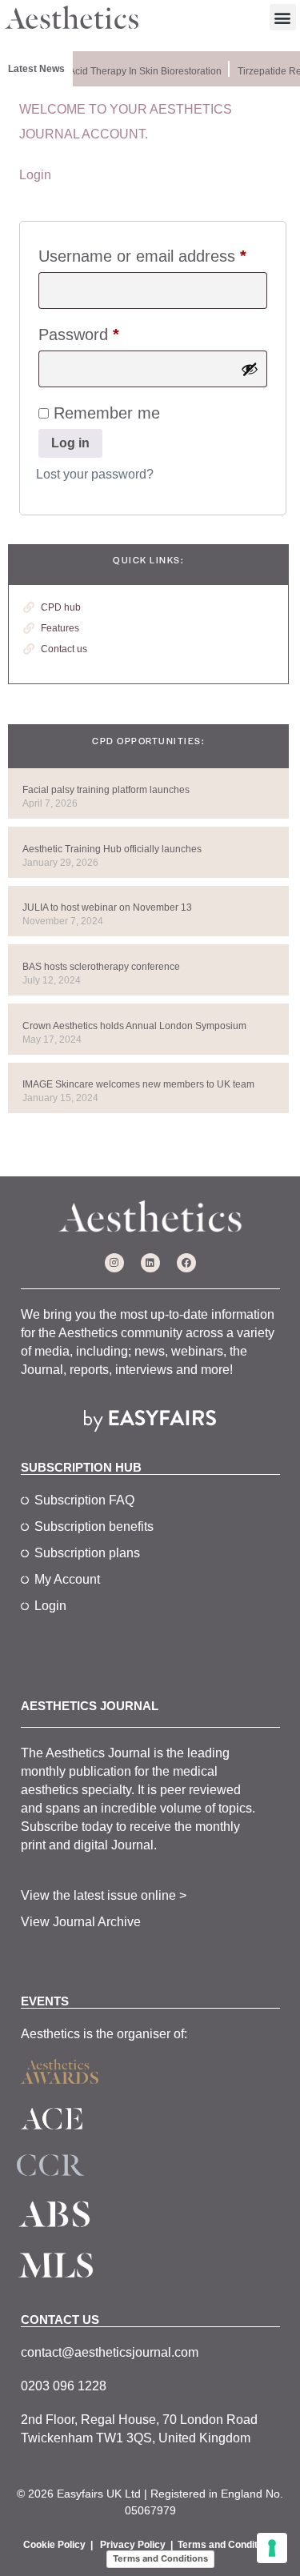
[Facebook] (186, 1263)
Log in (70, 443)
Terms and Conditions (227, 2545)
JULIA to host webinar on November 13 (107, 907)
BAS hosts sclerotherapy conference (101, 967)
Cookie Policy (54, 2545)
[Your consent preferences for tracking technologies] (272, 2548)
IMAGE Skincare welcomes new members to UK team (138, 1084)
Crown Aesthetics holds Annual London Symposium (134, 1026)
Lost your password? (95, 474)
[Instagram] (114, 1263)
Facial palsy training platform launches (106, 790)
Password (110, 331)
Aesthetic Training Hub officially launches (112, 849)
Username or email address (153, 252)
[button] (283, 17)
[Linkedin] (150, 1263)
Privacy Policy (133, 2545)
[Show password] (250, 369)
